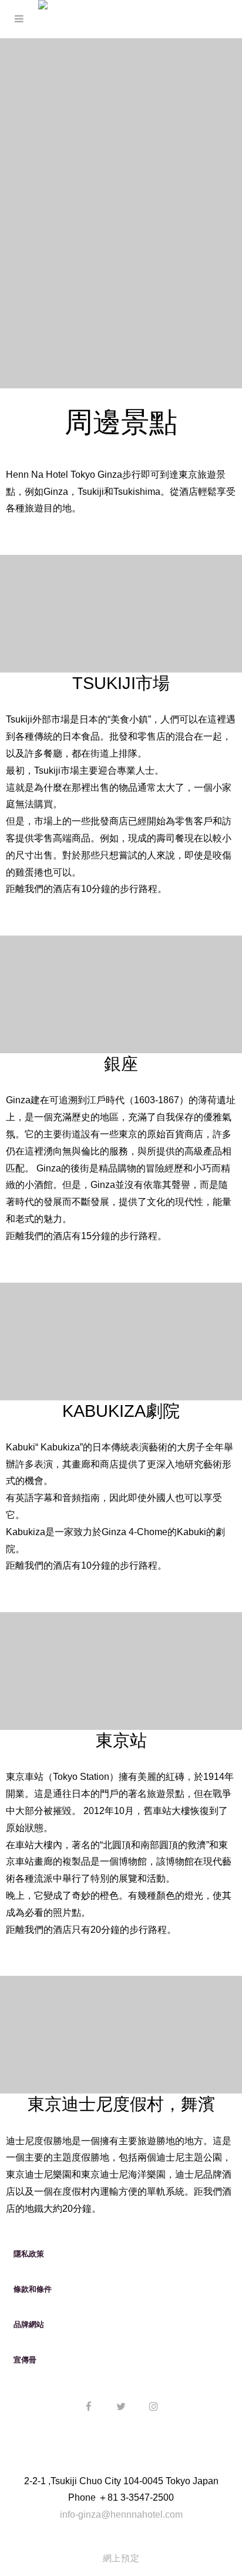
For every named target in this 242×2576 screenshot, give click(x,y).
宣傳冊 (25, 2360)
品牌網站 (29, 2324)
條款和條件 (33, 2289)
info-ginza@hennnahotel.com (121, 2515)
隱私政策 (29, 2254)
